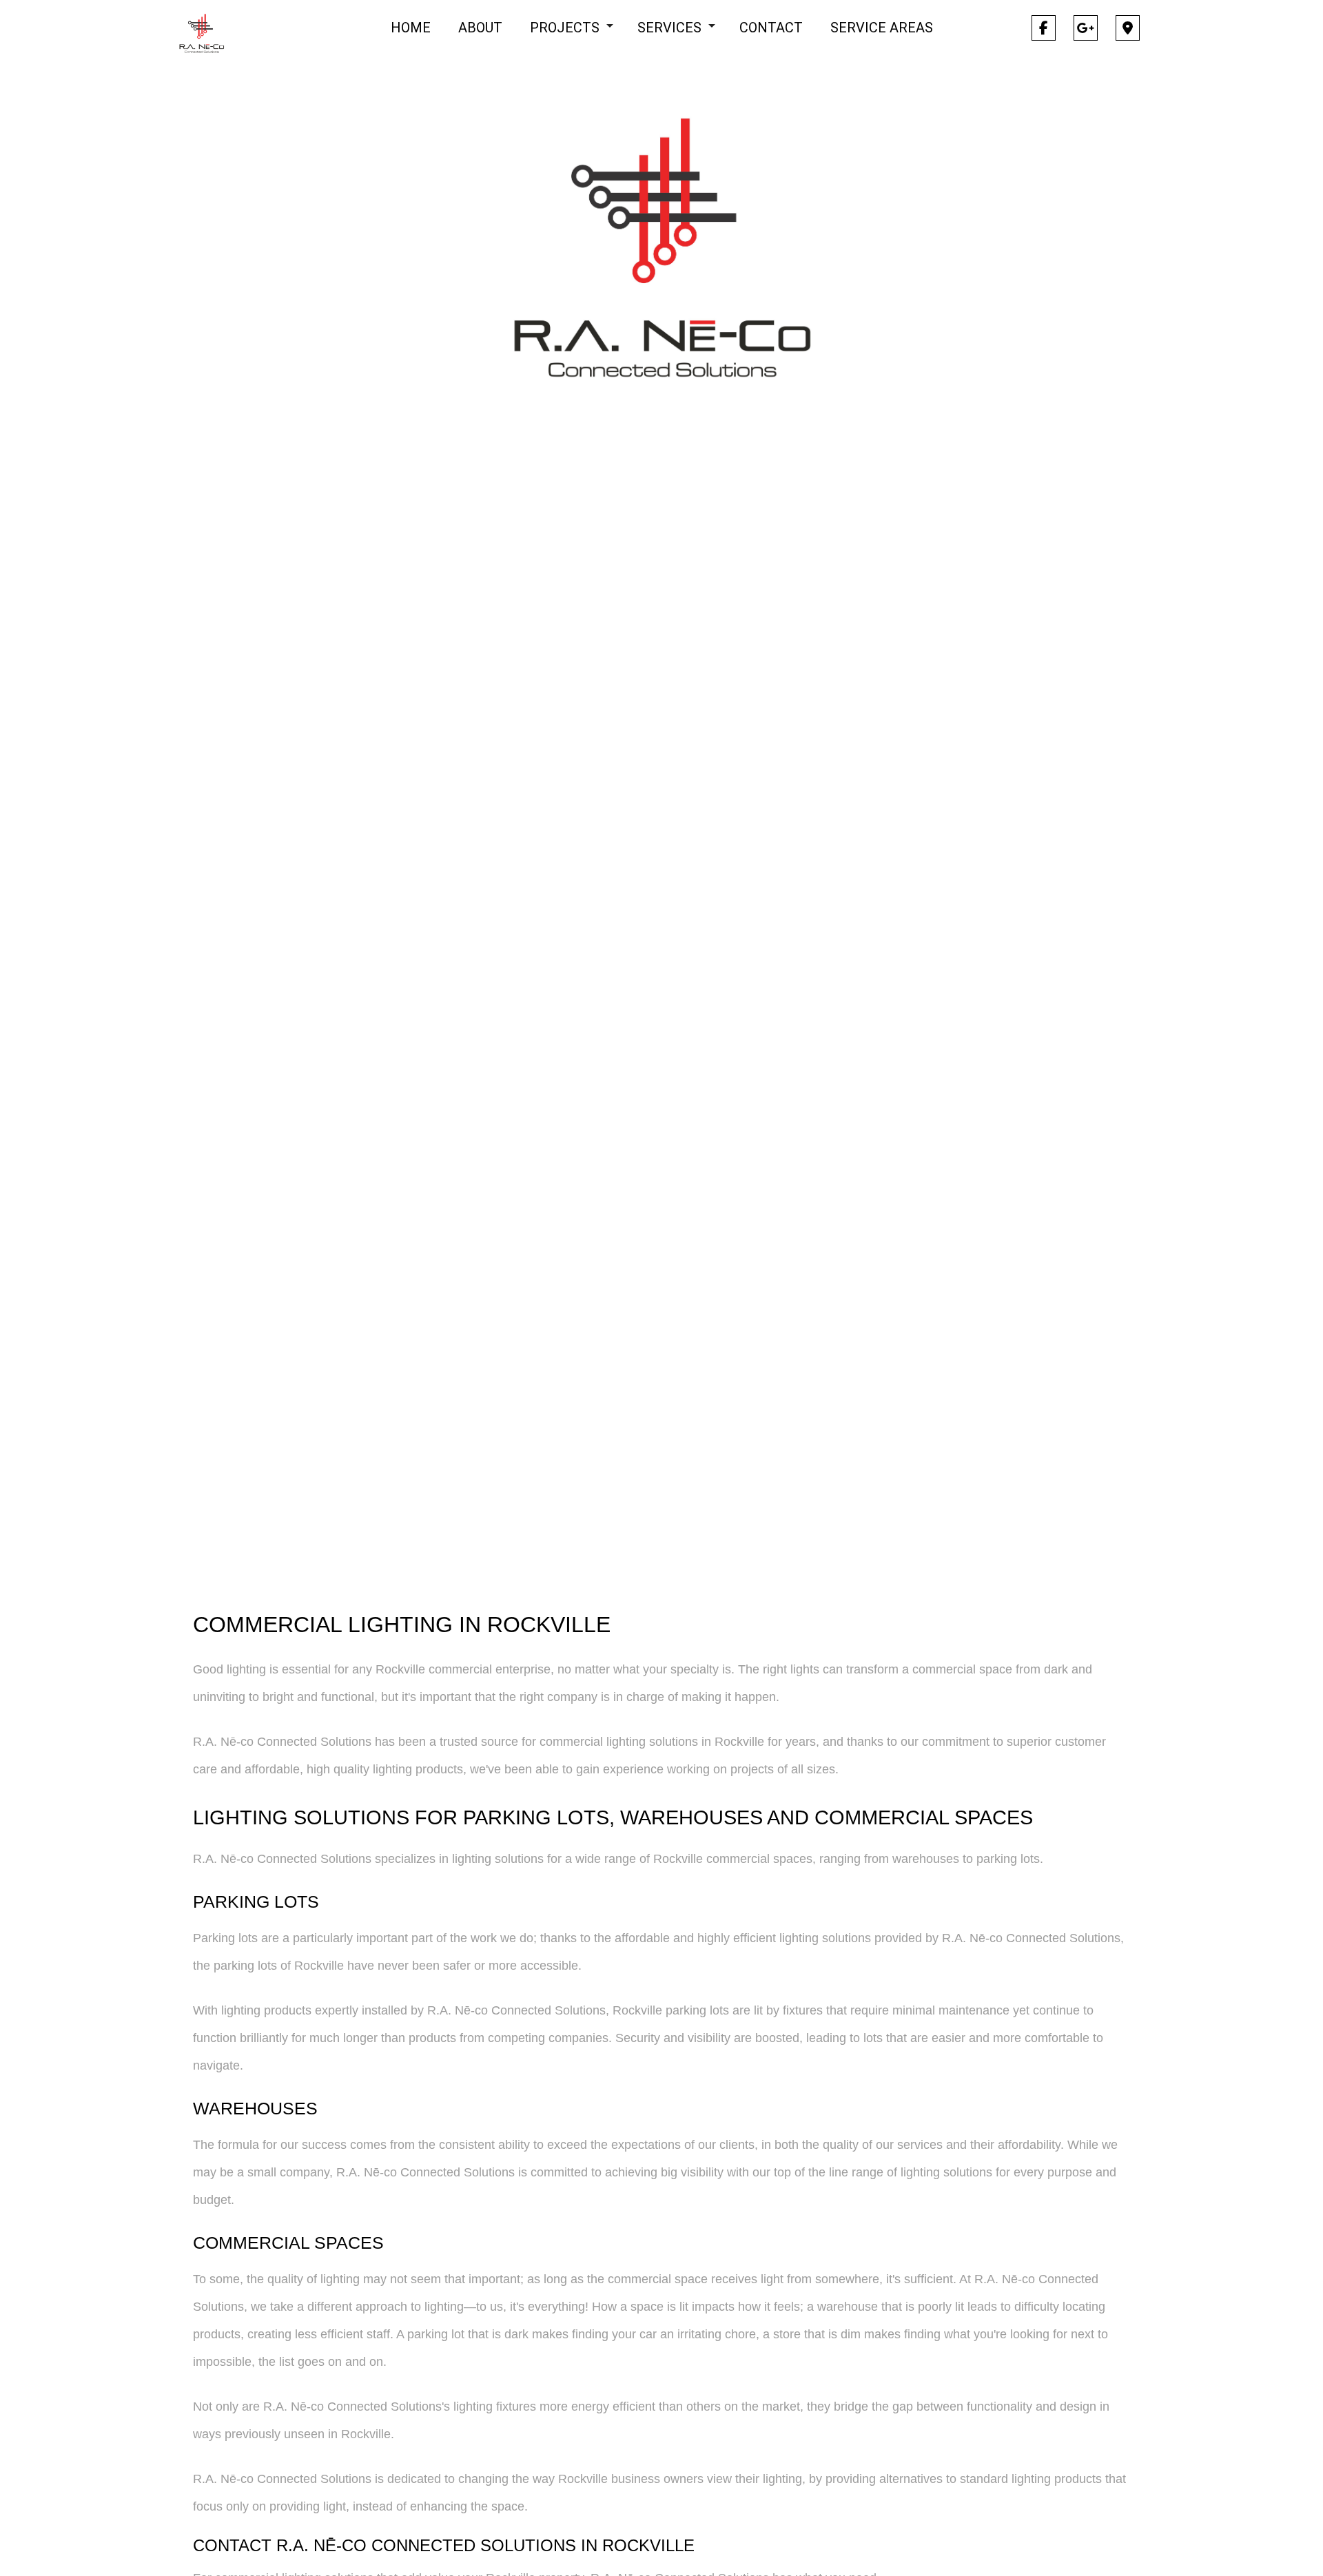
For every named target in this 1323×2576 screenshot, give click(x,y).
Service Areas (882, 28)
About (480, 28)
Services (669, 28)
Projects (565, 28)
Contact (771, 28)
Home (411, 28)
